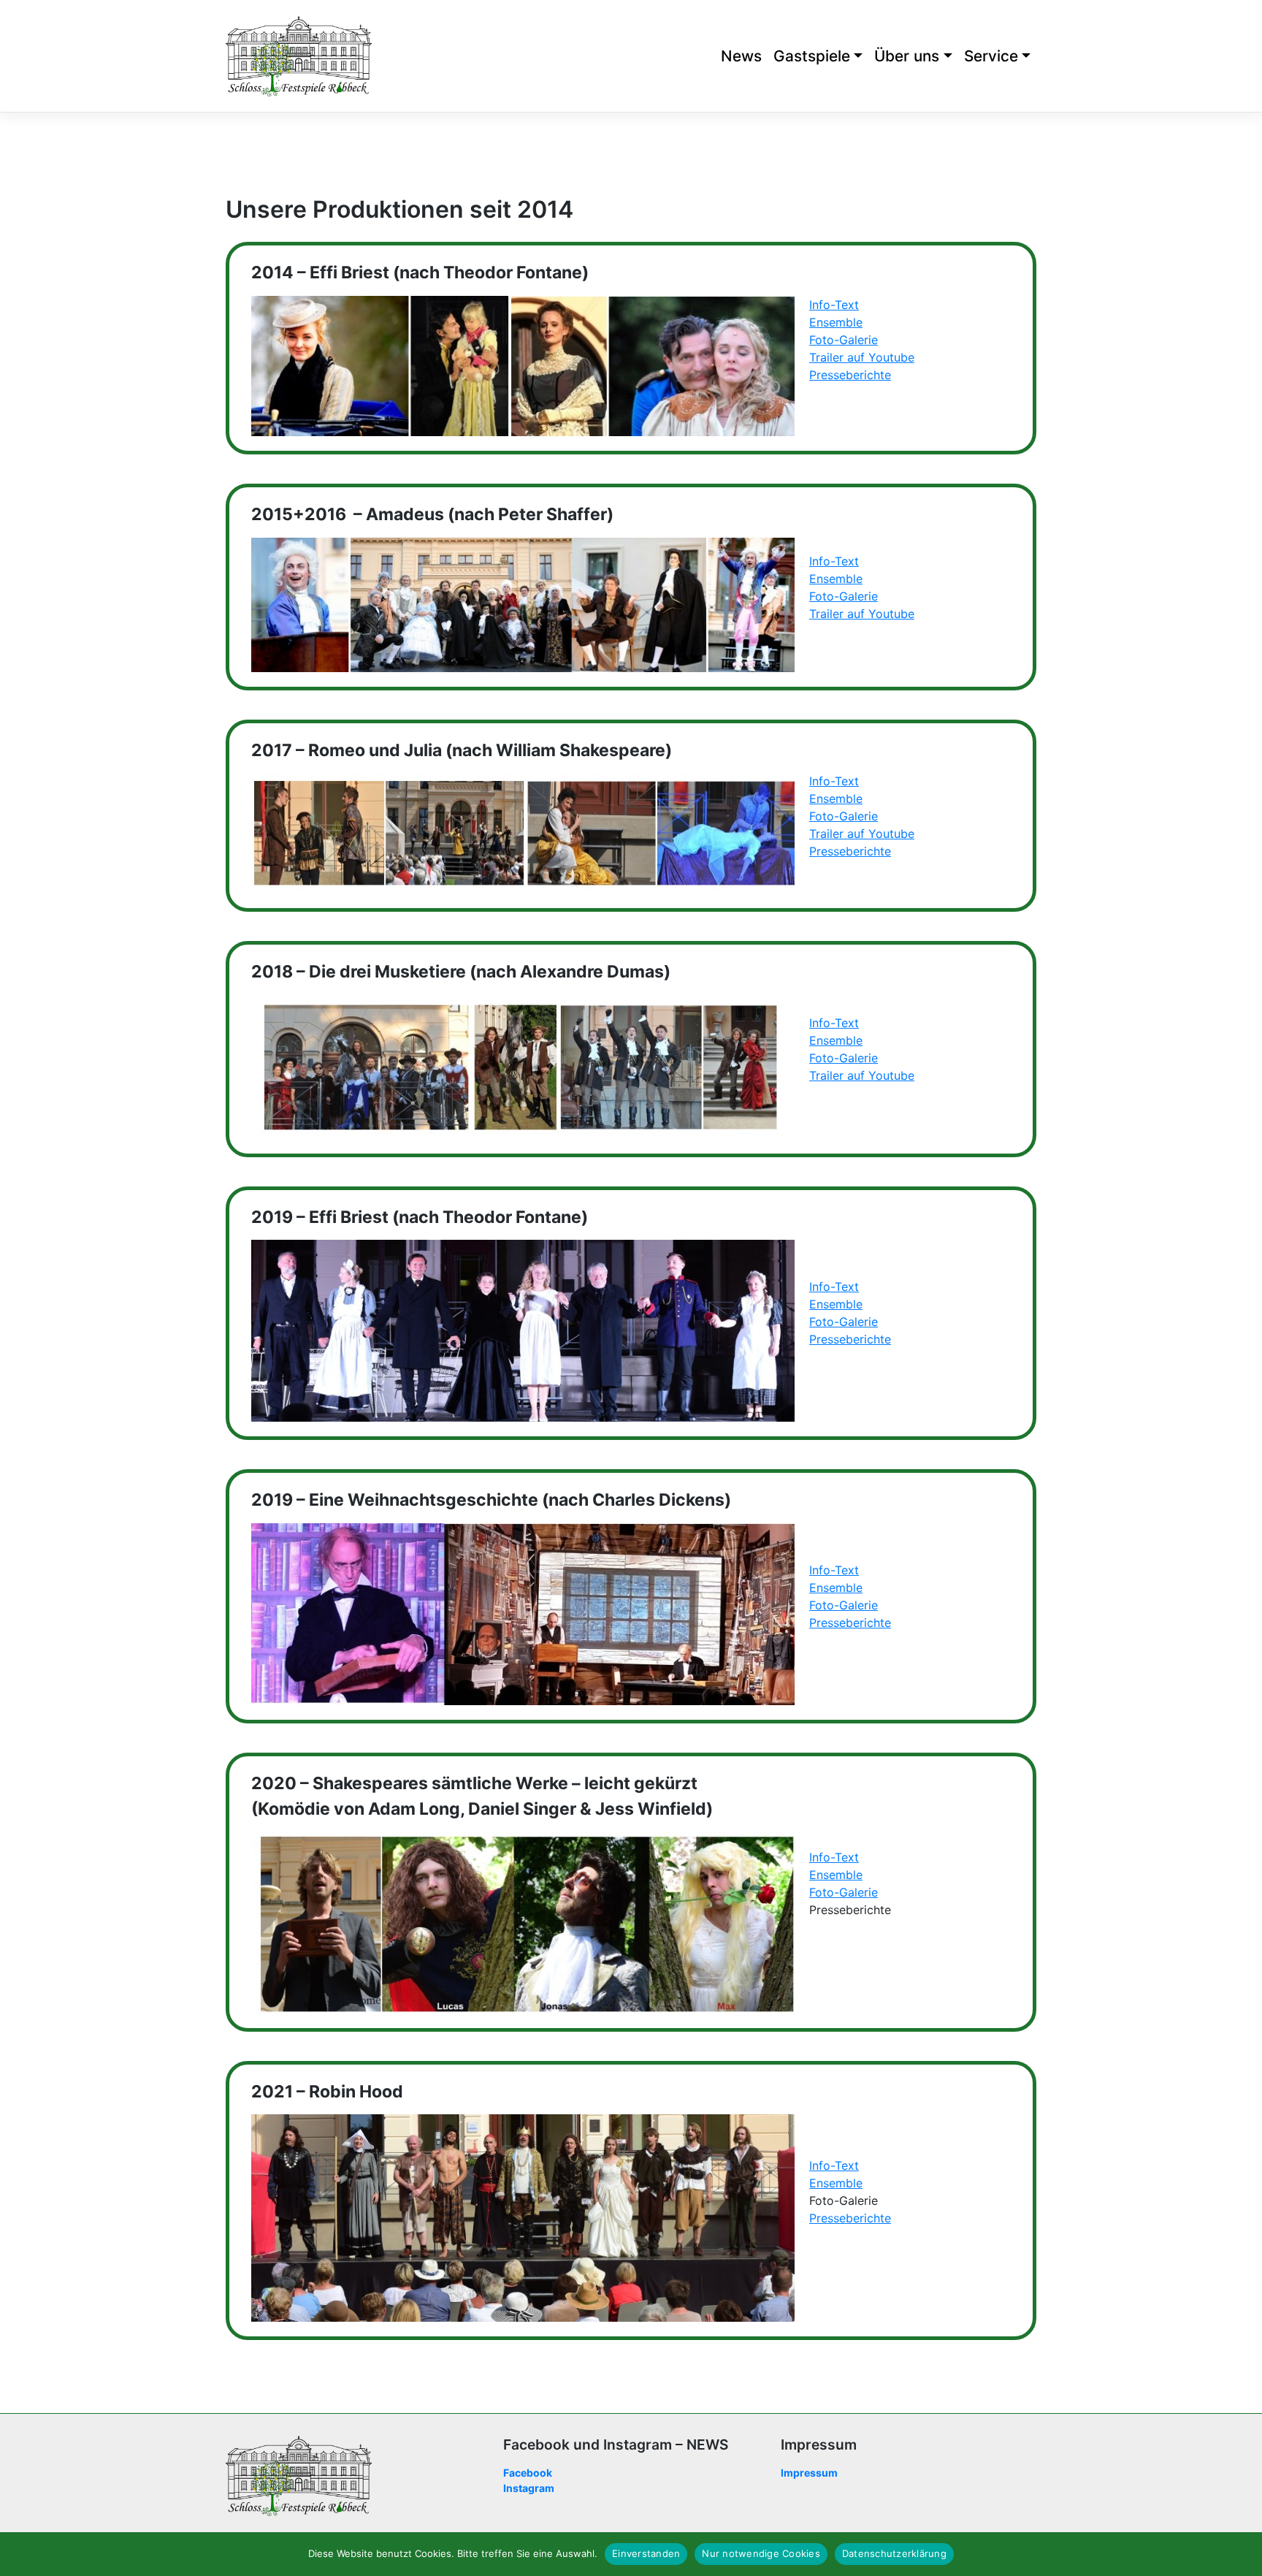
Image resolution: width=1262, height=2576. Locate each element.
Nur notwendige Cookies (761, 2553)
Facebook (528, 2473)
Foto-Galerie (844, 340)
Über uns (907, 56)
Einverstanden (646, 2553)
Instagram (529, 2488)
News (741, 56)
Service (991, 56)
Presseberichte (850, 375)
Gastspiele (812, 56)
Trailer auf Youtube (862, 357)
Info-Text (834, 305)
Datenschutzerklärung (894, 2553)
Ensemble (836, 322)
